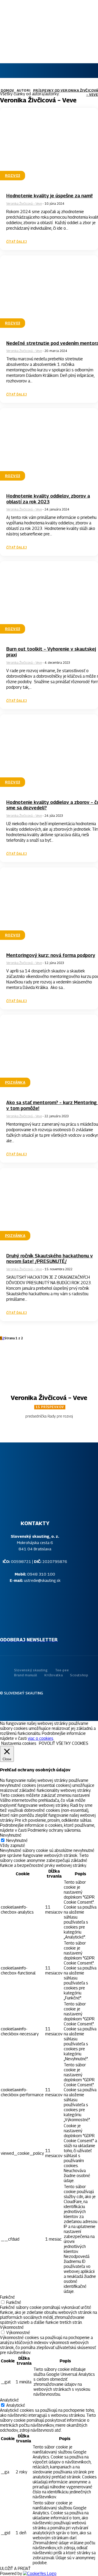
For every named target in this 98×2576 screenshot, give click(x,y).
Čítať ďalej (17, 242)
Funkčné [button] (7, 2297)
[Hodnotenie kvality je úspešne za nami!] (49, 147)
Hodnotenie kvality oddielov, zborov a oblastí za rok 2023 (48, 499)
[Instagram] (44, 1705)
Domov (7, 90)
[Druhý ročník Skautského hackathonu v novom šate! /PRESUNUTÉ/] (49, 1207)
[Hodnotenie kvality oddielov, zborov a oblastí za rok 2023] (49, 447)
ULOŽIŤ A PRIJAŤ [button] (15, 2569)
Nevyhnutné (17, 1840)
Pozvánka (15, 1082)
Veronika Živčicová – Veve (24, 204)
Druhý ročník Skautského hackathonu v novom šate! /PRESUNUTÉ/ (50, 1259)
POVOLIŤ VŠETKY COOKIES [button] (64, 1743)
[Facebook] (34, 1705)
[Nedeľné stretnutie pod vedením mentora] (49, 295)
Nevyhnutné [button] (11, 1835)
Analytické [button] (9, 2400)
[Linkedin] (54, 1705)
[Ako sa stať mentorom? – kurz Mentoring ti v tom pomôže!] (49, 1054)
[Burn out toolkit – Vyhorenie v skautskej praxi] (49, 600)
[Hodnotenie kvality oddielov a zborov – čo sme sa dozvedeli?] (49, 754)
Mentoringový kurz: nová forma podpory (51, 955)
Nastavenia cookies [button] (19, 1743)
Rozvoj (13, 175)
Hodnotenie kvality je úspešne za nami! (50, 196)
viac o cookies (41, 1738)
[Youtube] (64, 1705)
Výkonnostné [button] (12, 2327)
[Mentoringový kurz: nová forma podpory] (49, 907)
